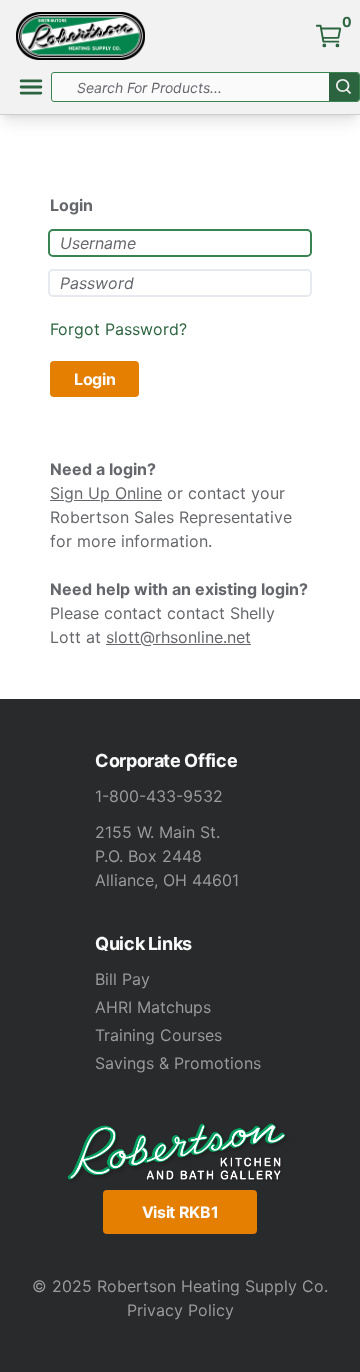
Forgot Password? (118, 329)
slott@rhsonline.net (178, 637)
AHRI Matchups (153, 1007)
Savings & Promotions (178, 1063)
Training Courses (158, 1035)
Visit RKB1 (180, 1212)
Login (94, 379)
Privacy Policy (180, 1310)
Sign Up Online (106, 493)
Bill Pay (122, 979)
